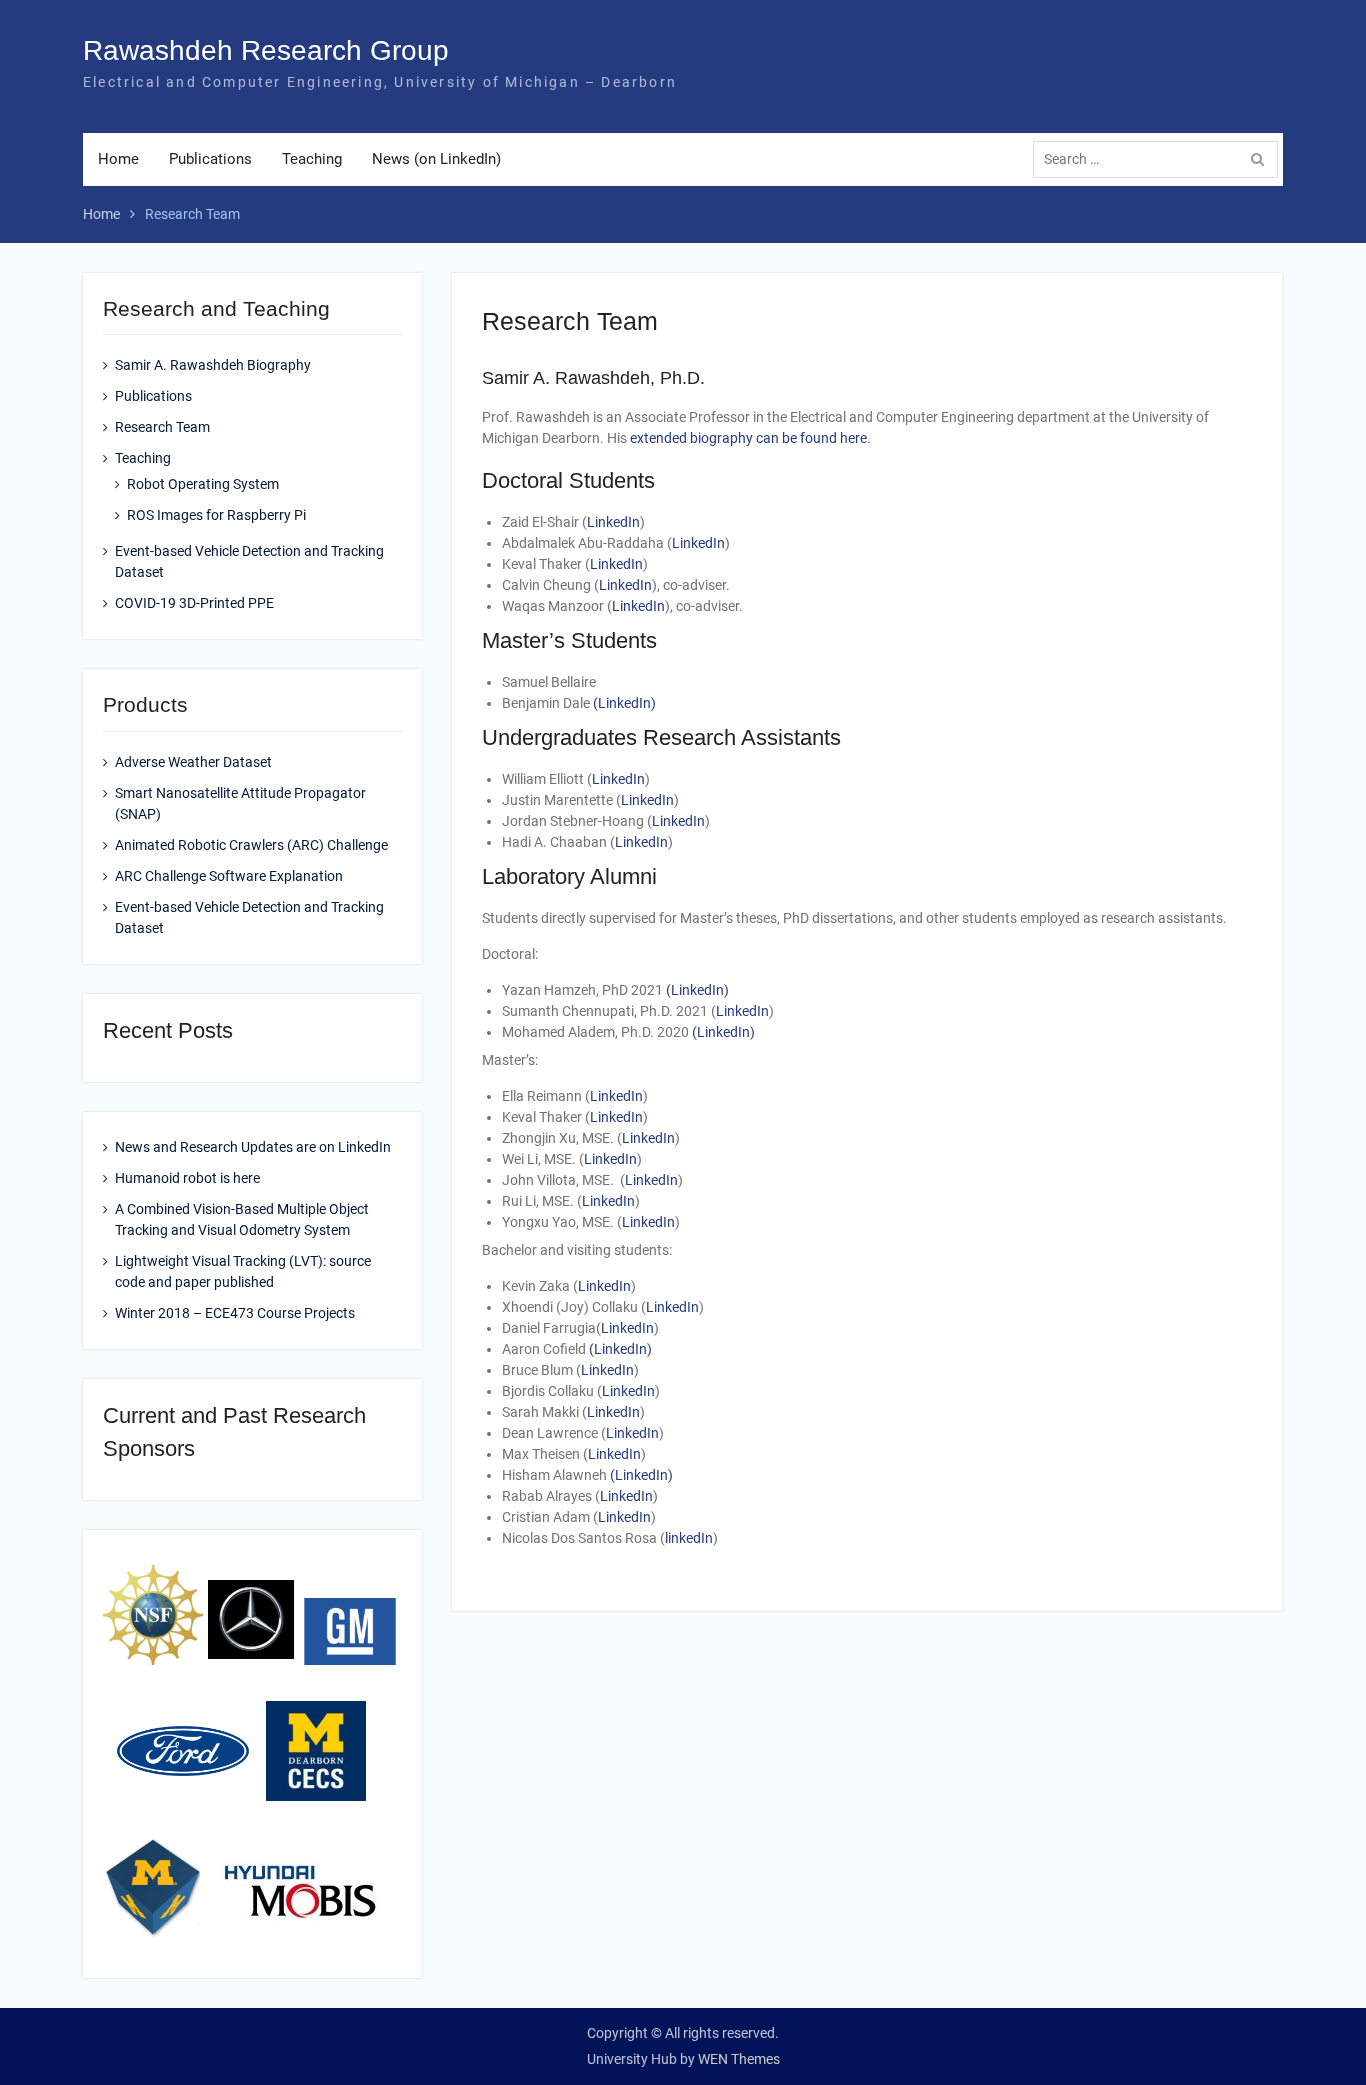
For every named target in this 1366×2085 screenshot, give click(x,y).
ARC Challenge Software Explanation (229, 876)
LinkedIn (613, 522)
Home (118, 159)
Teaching (312, 159)
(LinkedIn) (624, 703)
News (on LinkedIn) (436, 159)
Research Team (162, 427)
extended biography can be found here (748, 438)
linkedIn (689, 1538)
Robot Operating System (203, 484)
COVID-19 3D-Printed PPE (194, 603)
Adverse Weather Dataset (193, 762)
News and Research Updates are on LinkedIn (253, 1147)
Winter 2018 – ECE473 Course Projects (235, 1313)
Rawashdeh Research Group (266, 50)
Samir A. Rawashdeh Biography (213, 365)
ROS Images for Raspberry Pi (216, 515)
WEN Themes (739, 2059)
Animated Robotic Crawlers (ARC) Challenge (251, 845)
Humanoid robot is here (187, 1178)
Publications (210, 159)
